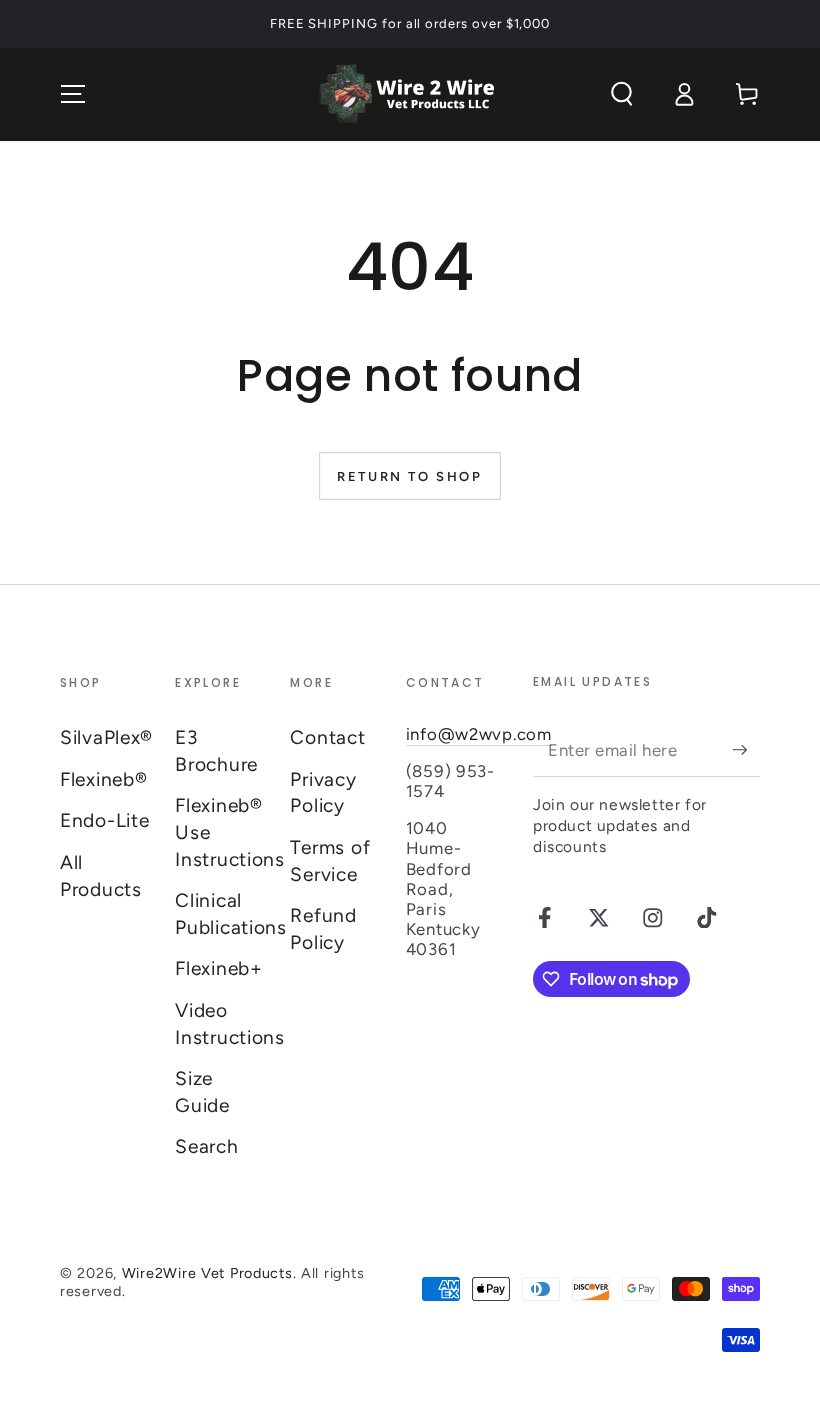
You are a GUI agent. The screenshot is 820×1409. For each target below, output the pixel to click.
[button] (622, 94)
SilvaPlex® (106, 737)
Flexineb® (103, 779)
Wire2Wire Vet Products (207, 1273)
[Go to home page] (410, 94)
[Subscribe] (746, 749)
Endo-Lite (104, 820)
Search (206, 1146)
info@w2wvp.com (479, 734)
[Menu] (73, 94)
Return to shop (409, 476)
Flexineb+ (218, 968)
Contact (327, 737)
